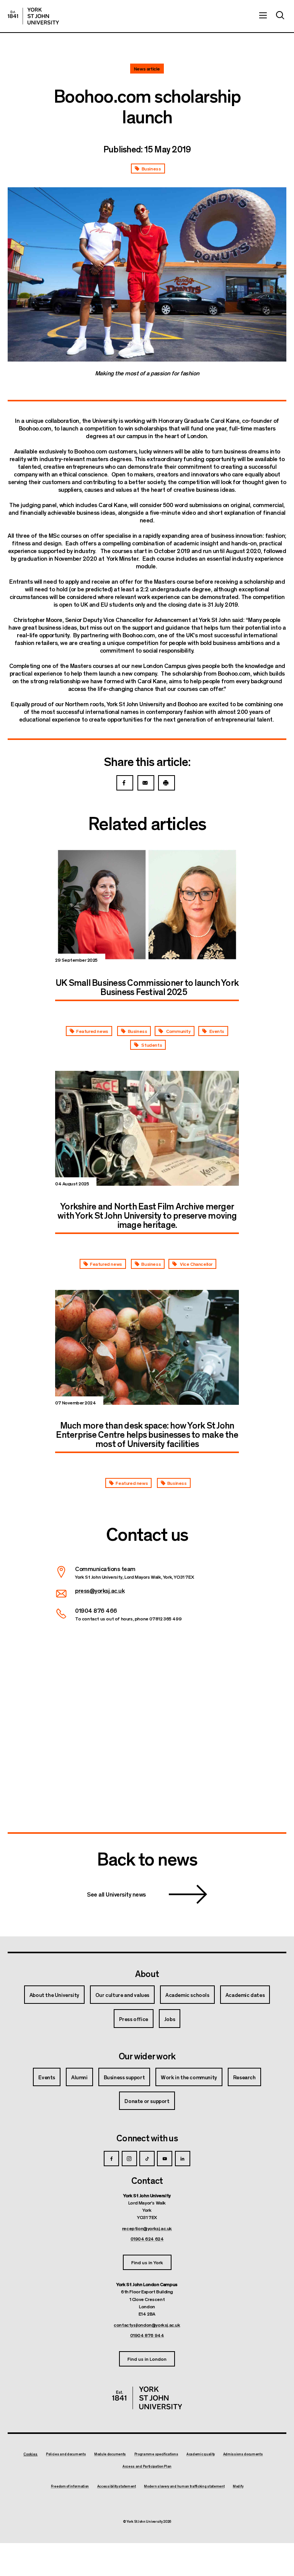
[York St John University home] (33, 16)
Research (244, 2077)
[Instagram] (129, 2159)
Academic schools (187, 1995)
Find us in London (147, 2359)
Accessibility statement (117, 2486)
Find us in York (147, 2262)
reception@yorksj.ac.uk (147, 2228)
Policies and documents (66, 2454)
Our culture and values (122, 1995)
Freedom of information (70, 2486)
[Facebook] (111, 2159)
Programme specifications (156, 2454)
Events (47, 2077)
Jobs (170, 2019)
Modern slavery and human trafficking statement (184, 2486)
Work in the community (189, 2077)
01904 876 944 (147, 2335)
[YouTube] (165, 2159)
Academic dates (245, 1995)
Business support (124, 2077)
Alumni (79, 2077)
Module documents (110, 2454)
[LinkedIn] (183, 2159)
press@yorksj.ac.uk (100, 1590)
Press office (134, 2019)
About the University (54, 1995)
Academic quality (201, 2454)
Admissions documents (243, 2454)
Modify (238, 2486)
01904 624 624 (147, 2239)
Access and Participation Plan (147, 2466)
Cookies (30, 2454)
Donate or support (147, 2101)
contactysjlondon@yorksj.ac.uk (147, 2325)
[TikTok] (147, 2159)
